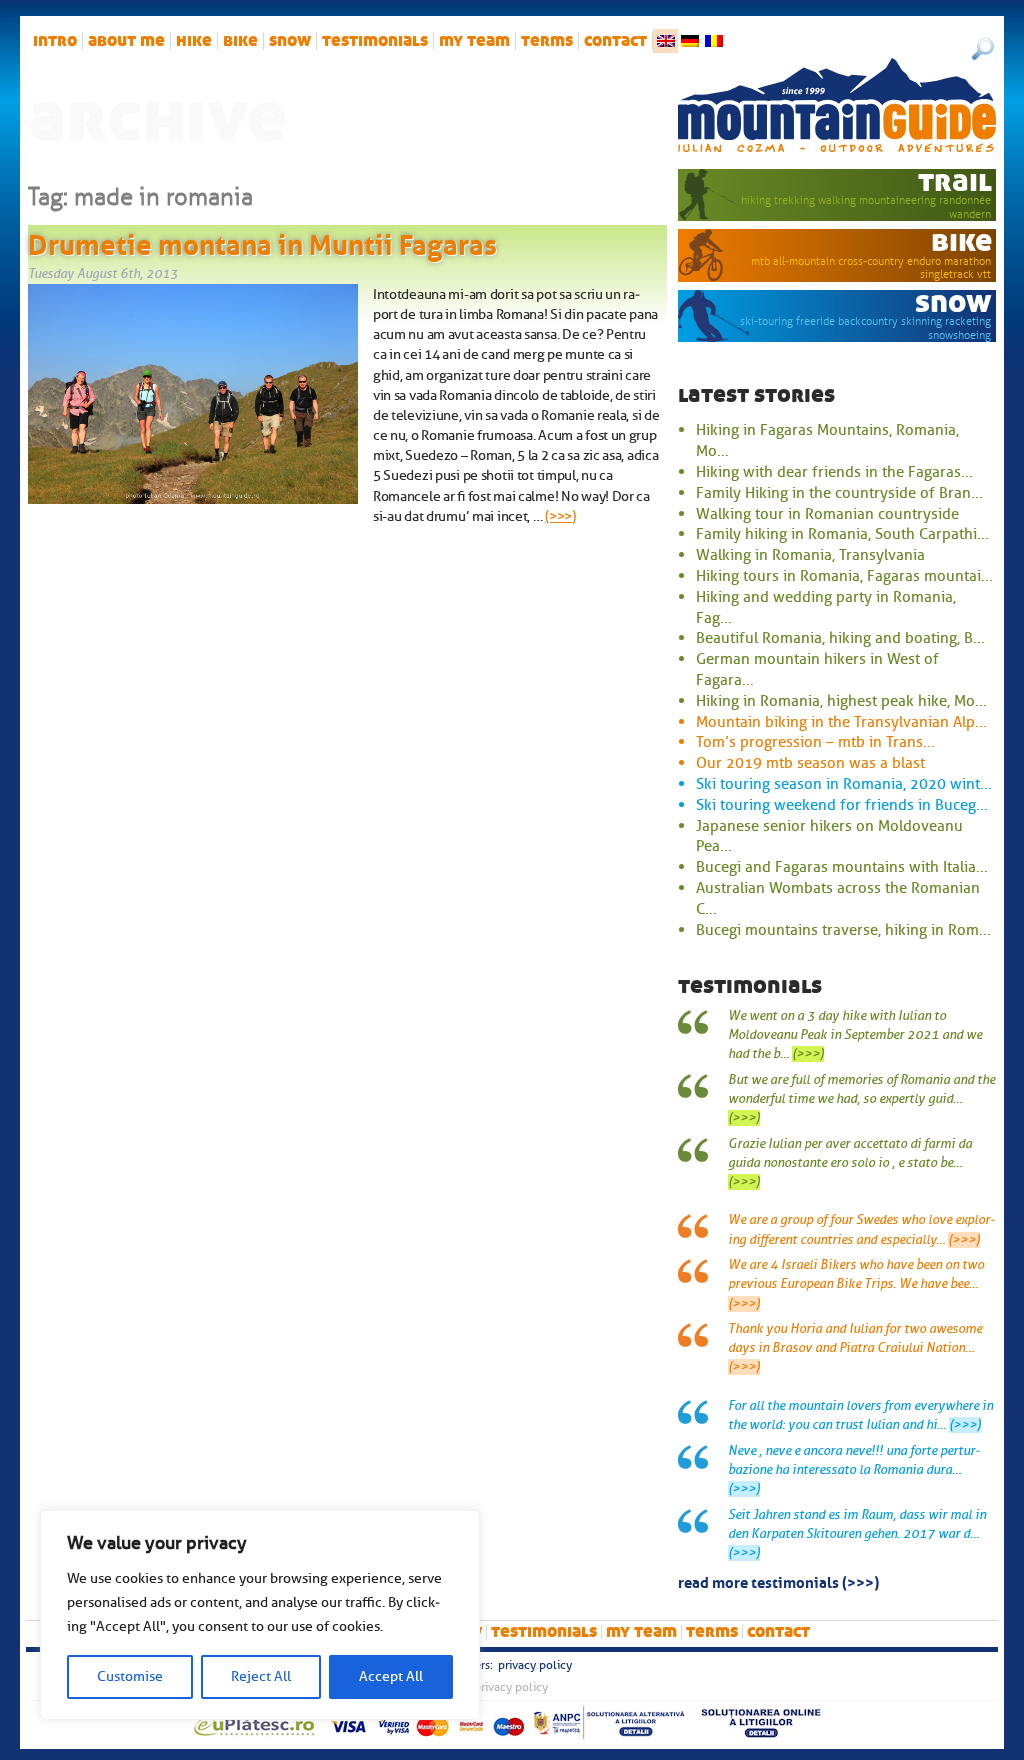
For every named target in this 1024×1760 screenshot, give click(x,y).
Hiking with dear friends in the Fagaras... (834, 472)
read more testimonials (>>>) (778, 1581)
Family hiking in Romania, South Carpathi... (842, 534)
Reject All (261, 1676)
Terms (547, 41)
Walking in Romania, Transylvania (810, 555)
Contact (615, 41)
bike (240, 41)
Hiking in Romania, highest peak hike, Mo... (841, 701)
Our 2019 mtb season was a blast (810, 763)
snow (290, 41)
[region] (260, 1615)
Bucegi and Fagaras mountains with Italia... (842, 867)
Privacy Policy (535, 1665)
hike (194, 41)
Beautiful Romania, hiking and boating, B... (840, 638)
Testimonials (375, 41)
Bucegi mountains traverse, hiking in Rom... (843, 930)
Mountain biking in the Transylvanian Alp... (841, 722)
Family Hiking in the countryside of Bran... (839, 493)
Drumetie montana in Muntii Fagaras (262, 241)
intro (55, 41)
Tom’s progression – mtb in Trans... (815, 742)
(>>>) (560, 516)
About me (126, 41)
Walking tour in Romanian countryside (827, 514)
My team (474, 41)
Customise (130, 1676)
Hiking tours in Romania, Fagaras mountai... (844, 576)
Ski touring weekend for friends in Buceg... (842, 805)
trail (955, 181)
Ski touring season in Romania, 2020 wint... (844, 784)
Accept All (391, 1676)
